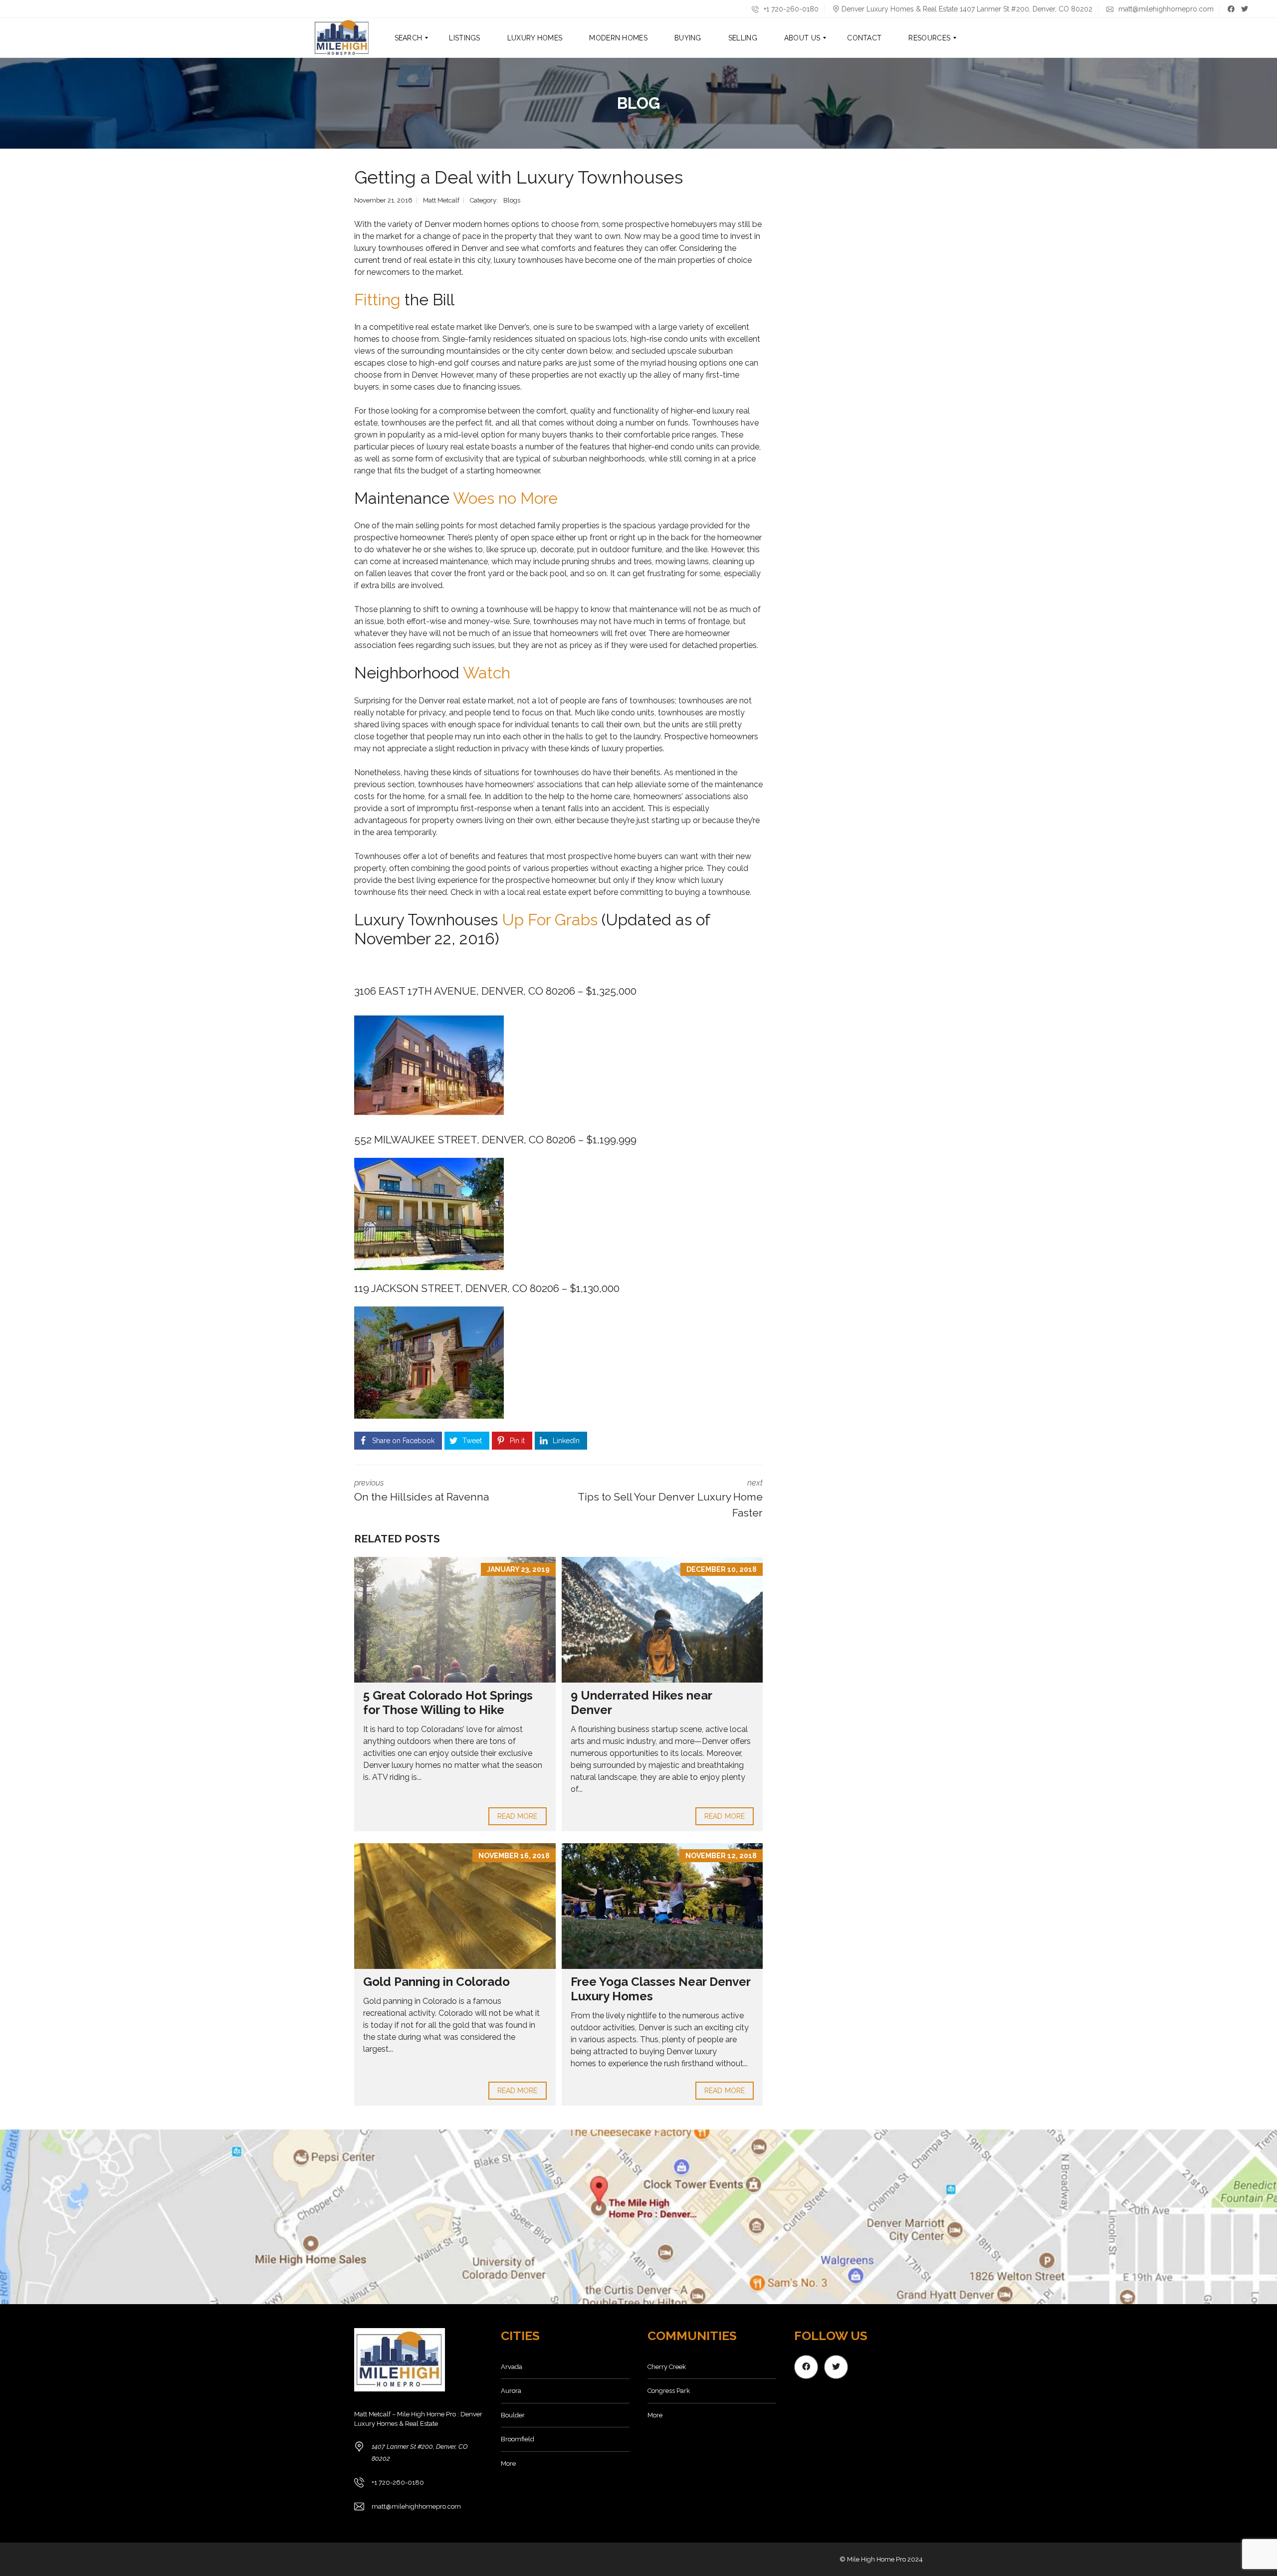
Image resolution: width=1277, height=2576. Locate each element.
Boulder (513, 2415)
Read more (518, 1816)
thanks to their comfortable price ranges (643, 435)
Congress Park (669, 2391)
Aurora (511, 2391)
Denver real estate (452, 701)
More (508, 2464)
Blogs (512, 200)
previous (422, 1491)
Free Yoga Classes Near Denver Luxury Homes (660, 1989)
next (670, 1499)
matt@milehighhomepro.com (1165, 9)
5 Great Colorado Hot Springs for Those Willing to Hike (448, 1703)
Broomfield (518, 2439)
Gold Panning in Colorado (436, 1982)
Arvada (512, 2367)
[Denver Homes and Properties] (342, 38)
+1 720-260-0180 (790, 9)
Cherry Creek (667, 2367)
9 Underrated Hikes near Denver (641, 1703)
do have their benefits (621, 772)
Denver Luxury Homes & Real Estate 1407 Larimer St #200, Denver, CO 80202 (967, 9)
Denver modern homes (467, 224)
